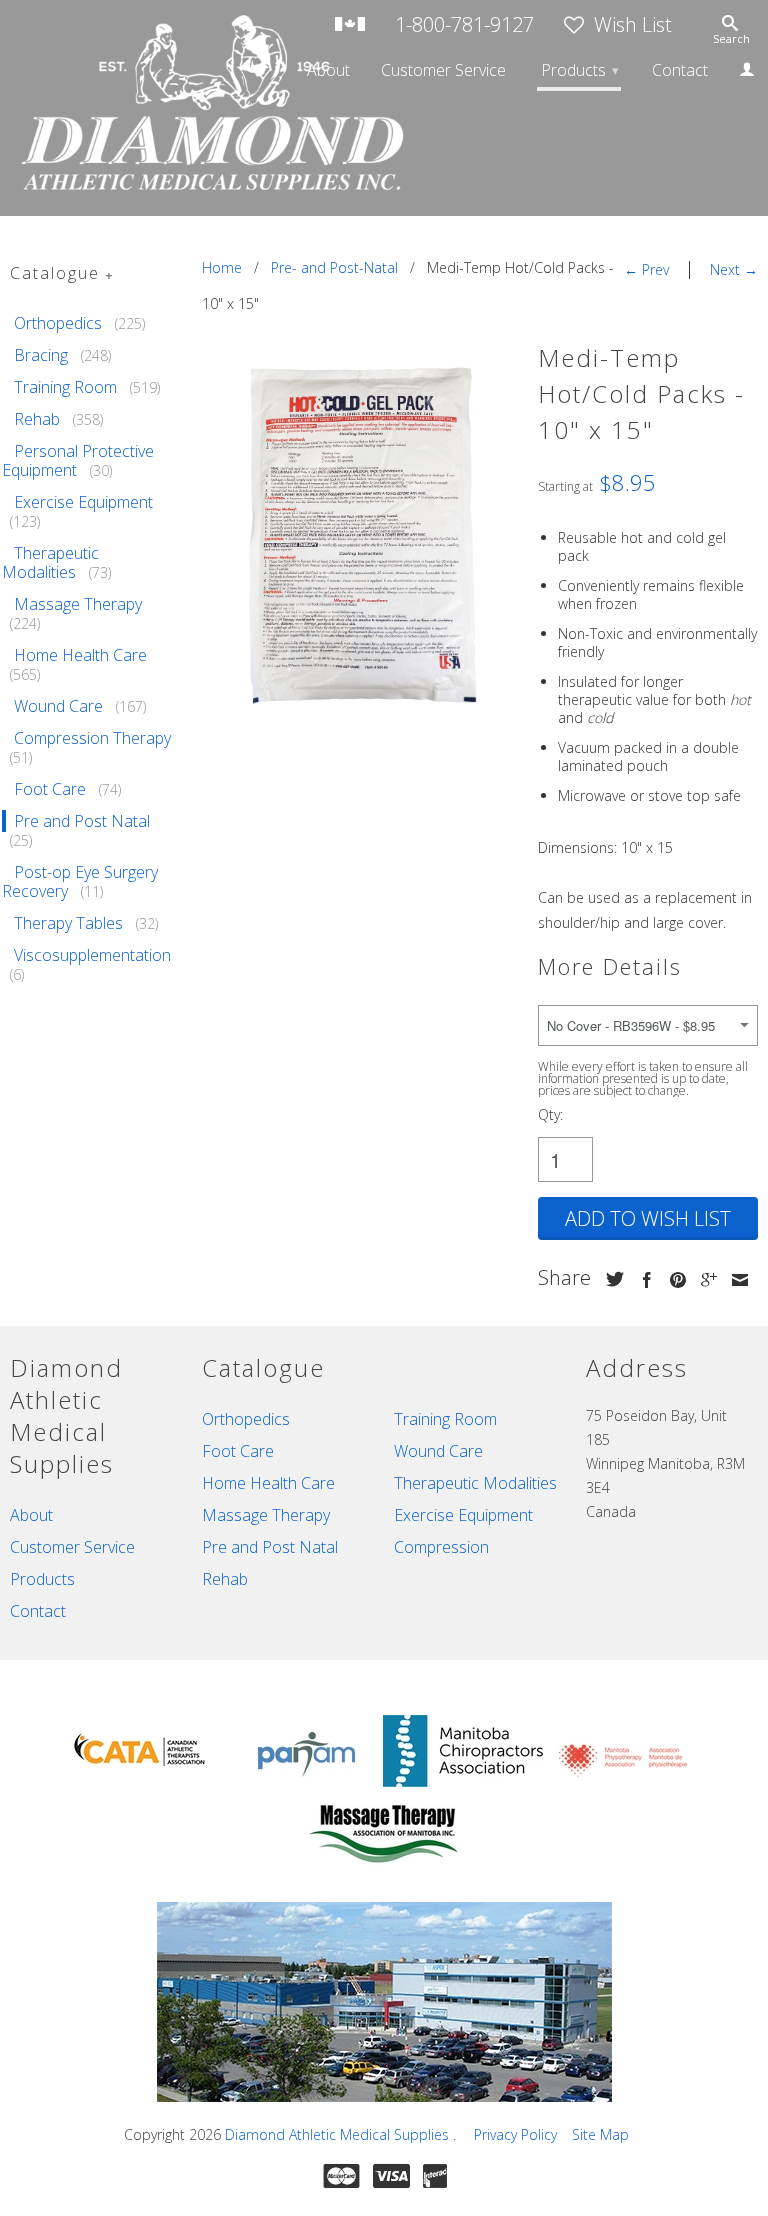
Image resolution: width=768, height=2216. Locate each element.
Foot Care (50, 789)
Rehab (37, 419)
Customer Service (443, 71)
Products (580, 70)
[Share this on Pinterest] (673, 1280)
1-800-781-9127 (464, 26)
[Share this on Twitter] (610, 1279)
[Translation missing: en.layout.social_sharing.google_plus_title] (704, 1280)
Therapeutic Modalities (50, 562)
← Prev (646, 269)
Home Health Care (80, 655)
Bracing (41, 355)
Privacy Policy (515, 2134)
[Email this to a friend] (735, 1280)
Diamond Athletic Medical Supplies (339, 2134)
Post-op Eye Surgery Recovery (80, 881)
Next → (734, 269)
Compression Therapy (92, 738)
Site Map (600, 2134)
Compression (441, 1547)
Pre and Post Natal (82, 821)
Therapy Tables (68, 923)
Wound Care (58, 706)
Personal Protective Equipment (78, 460)
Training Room (65, 387)
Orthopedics (58, 323)
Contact (680, 71)
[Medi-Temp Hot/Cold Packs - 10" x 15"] (360, 535)
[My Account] (747, 73)
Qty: (550, 1114)
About (328, 71)
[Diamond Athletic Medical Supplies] (96, 108)
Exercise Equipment (83, 502)
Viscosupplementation (92, 955)
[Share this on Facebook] (642, 1280)
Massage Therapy (78, 604)
